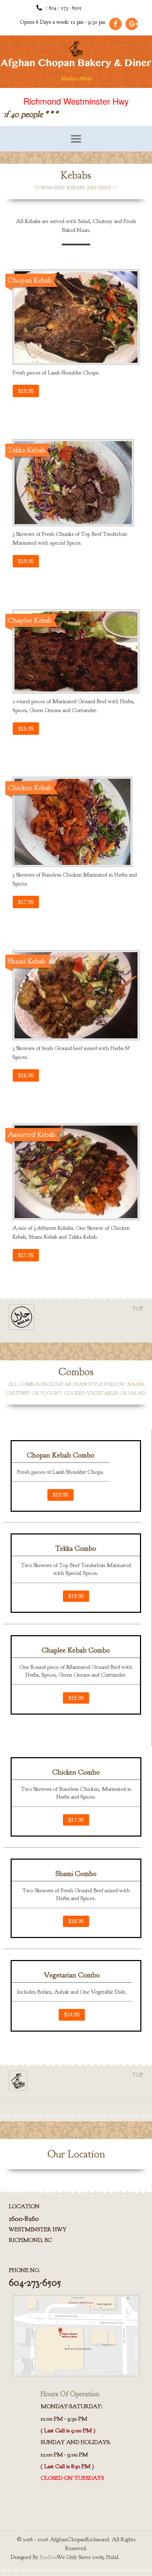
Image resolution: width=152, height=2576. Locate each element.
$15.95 (26, 729)
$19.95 (26, 391)
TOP (138, 1309)
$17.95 (26, 902)
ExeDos (48, 2557)
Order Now (76, 78)
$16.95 (26, 1075)
